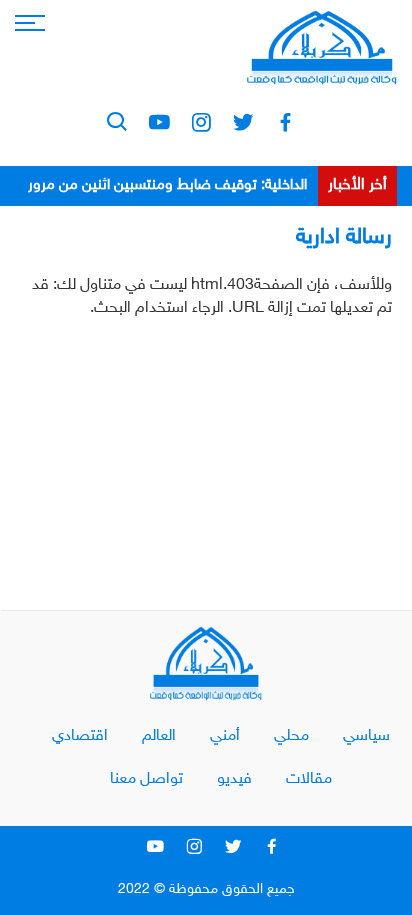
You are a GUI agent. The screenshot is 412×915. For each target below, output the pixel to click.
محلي (291, 736)
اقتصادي (80, 736)
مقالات (309, 779)
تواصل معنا (146, 779)
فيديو (234, 779)
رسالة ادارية (344, 238)
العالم (159, 736)
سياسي (366, 736)
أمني (225, 736)
